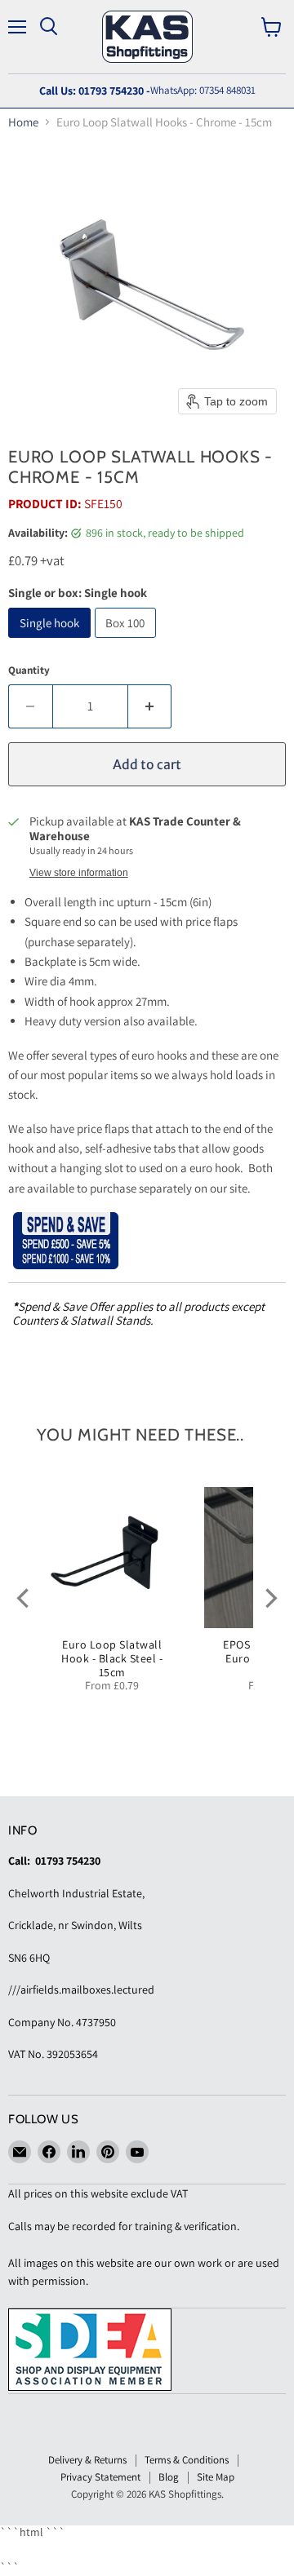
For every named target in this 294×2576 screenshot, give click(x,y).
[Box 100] (128, 642)
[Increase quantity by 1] (150, 706)
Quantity (29, 670)
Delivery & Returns (87, 2460)
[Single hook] (51, 642)
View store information (79, 873)
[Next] (269, 1599)
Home (23, 122)
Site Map (216, 2477)
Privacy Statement (100, 2477)
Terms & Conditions (187, 2460)
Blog (169, 2477)
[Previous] (24, 1599)
